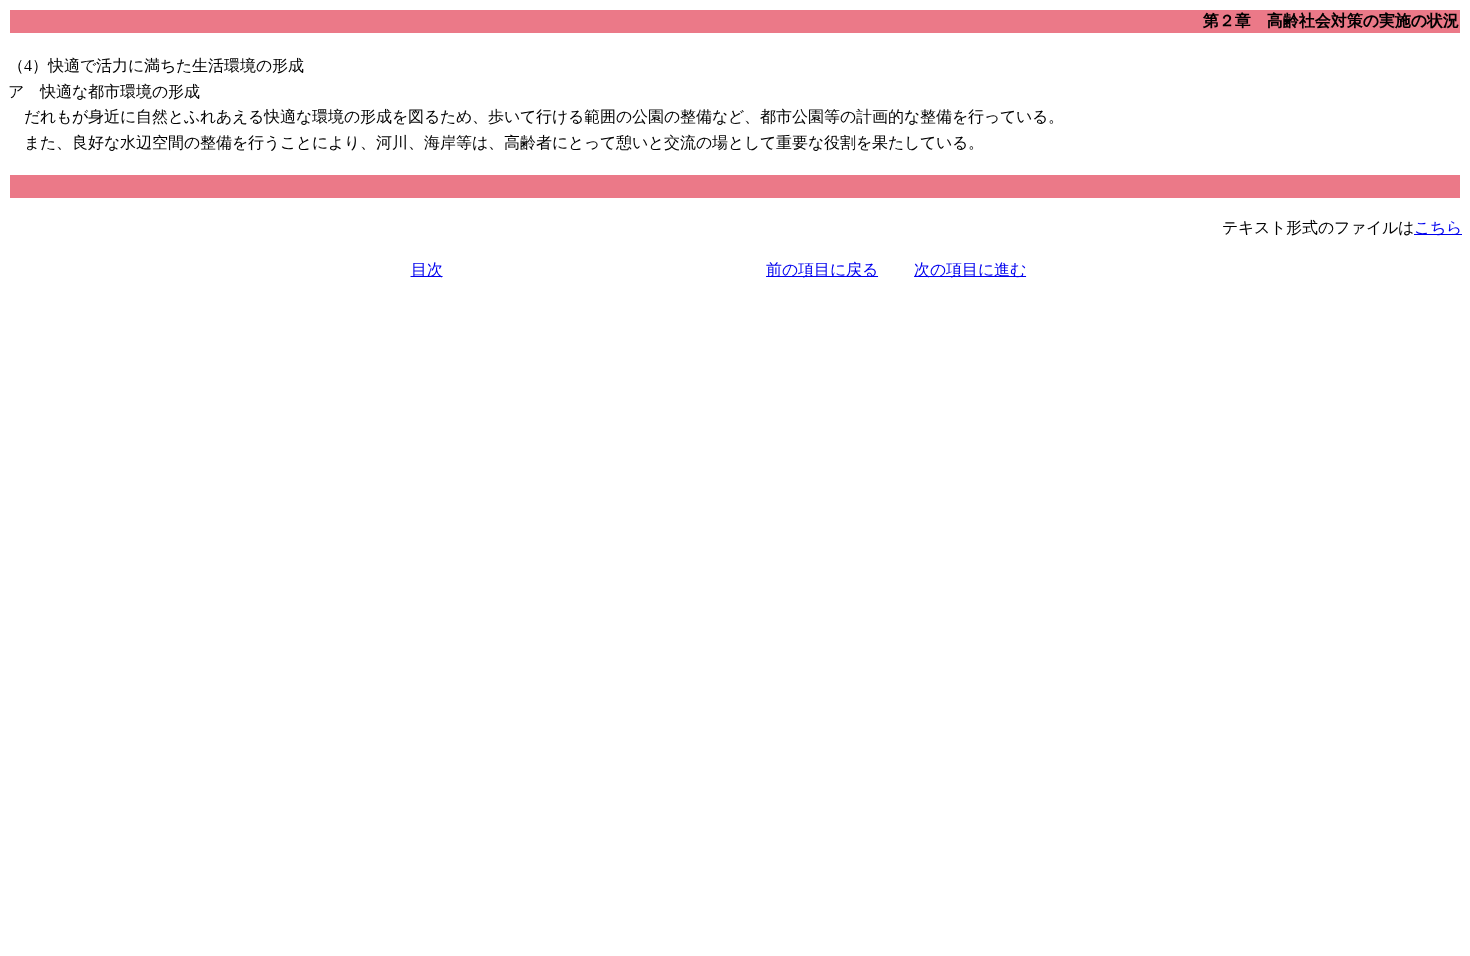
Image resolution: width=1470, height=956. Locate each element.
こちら (1438, 227)
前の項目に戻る (822, 269)
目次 (427, 269)
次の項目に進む (970, 269)
